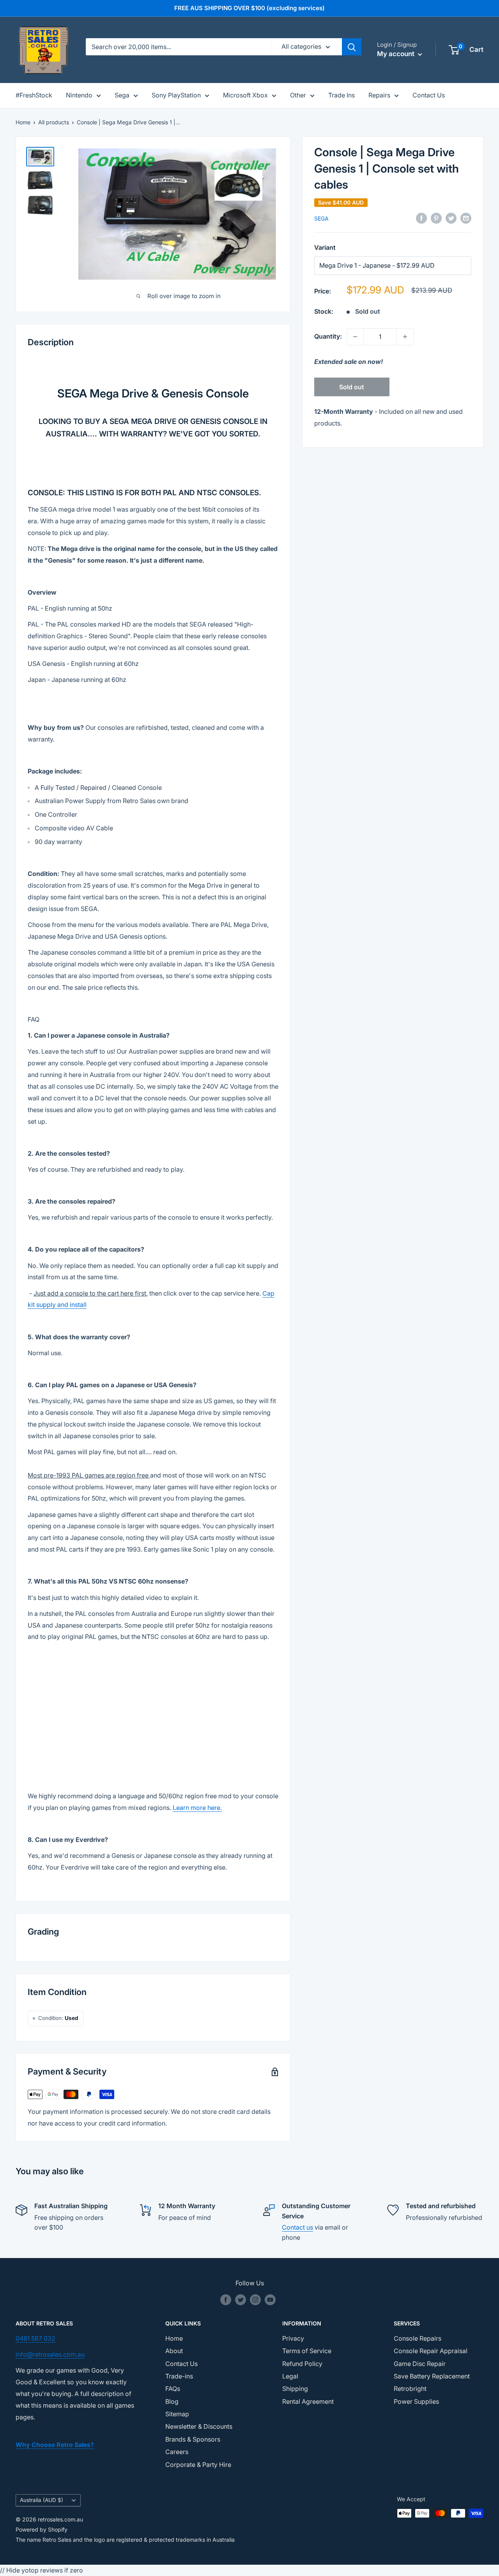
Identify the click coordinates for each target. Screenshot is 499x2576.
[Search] (352, 47)
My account (396, 54)
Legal (290, 2376)
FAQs (173, 2389)
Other (298, 95)
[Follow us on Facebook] (226, 2300)
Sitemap (177, 2414)
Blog (172, 2401)
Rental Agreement (308, 2401)
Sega (122, 95)
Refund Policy (302, 2364)
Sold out (352, 387)
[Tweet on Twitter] (451, 218)
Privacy (293, 2338)
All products (54, 122)
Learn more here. (197, 1808)
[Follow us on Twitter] (241, 2300)
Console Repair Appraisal (431, 2351)
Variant (325, 247)
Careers (177, 2452)
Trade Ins (342, 95)
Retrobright (410, 2389)
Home (23, 122)
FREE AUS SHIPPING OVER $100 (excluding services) (249, 8)
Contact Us (429, 95)
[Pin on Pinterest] (436, 218)
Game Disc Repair (420, 2364)
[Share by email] (466, 218)
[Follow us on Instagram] (255, 2300)
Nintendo (79, 95)
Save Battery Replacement (432, 2376)
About (174, 2351)
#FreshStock (34, 95)
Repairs (379, 95)
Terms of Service (307, 2351)
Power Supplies (416, 2401)
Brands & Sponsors (193, 2439)
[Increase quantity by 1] (405, 337)
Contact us (297, 2227)
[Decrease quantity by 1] (355, 337)
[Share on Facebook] (421, 218)
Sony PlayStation (176, 95)
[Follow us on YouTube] (270, 2300)
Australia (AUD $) (42, 2500)
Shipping (295, 2389)
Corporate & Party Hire (198, 2465)
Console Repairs (418, 2338)
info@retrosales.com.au (50, 2354)
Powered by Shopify (42, 2529)
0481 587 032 (35, 2338)
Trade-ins (179, 2376)
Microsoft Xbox (245, 95)
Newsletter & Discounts (199, 2426)
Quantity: (328, 336)
